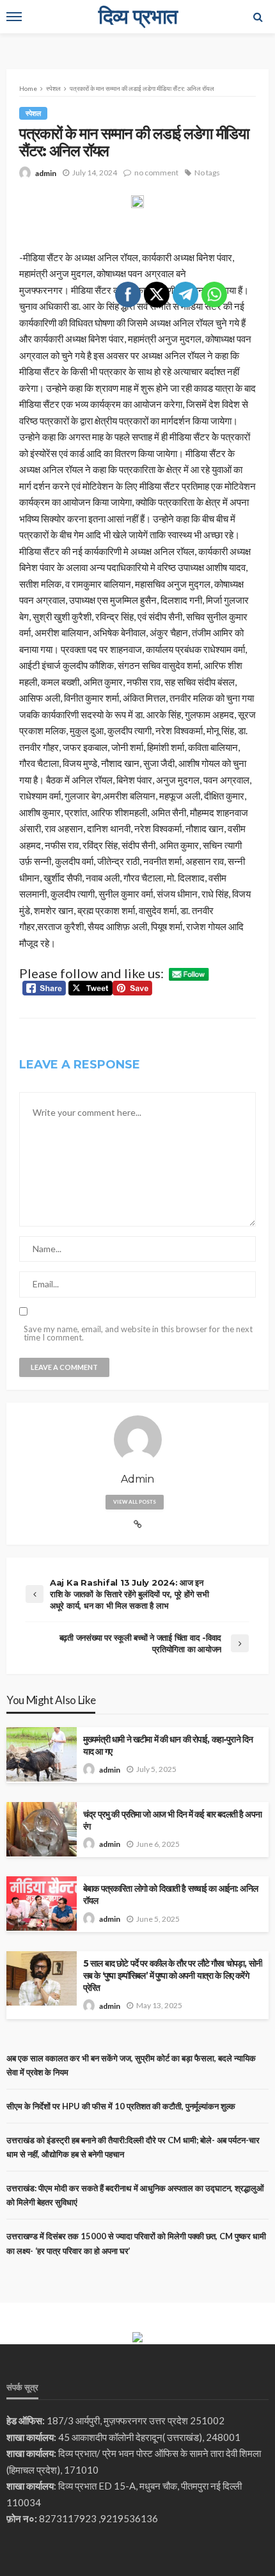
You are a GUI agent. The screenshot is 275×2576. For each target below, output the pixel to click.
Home (28, 88)
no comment (156, 173)
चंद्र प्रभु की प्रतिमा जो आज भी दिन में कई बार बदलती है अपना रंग (172, 1820)
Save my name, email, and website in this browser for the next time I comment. (138, 1333)
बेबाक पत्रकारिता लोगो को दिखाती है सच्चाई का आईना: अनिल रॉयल (170, 1895)
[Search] (258, 17)
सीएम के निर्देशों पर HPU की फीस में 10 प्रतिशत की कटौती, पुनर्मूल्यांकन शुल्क (121, 2106)
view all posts (135, 1502)
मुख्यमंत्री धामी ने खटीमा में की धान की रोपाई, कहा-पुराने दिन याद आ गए (168, 1745)
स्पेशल (33, 113)
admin (46, 173)
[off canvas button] (14, 17)
